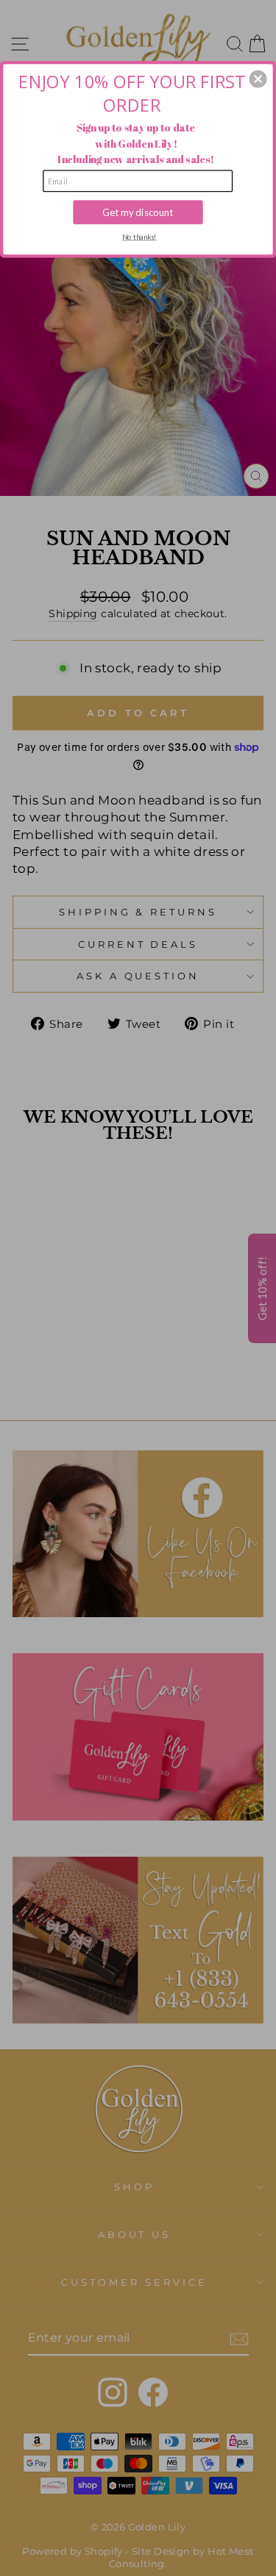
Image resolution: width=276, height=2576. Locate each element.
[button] (258, 79)
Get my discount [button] (138, 212)
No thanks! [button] (139, 237)
